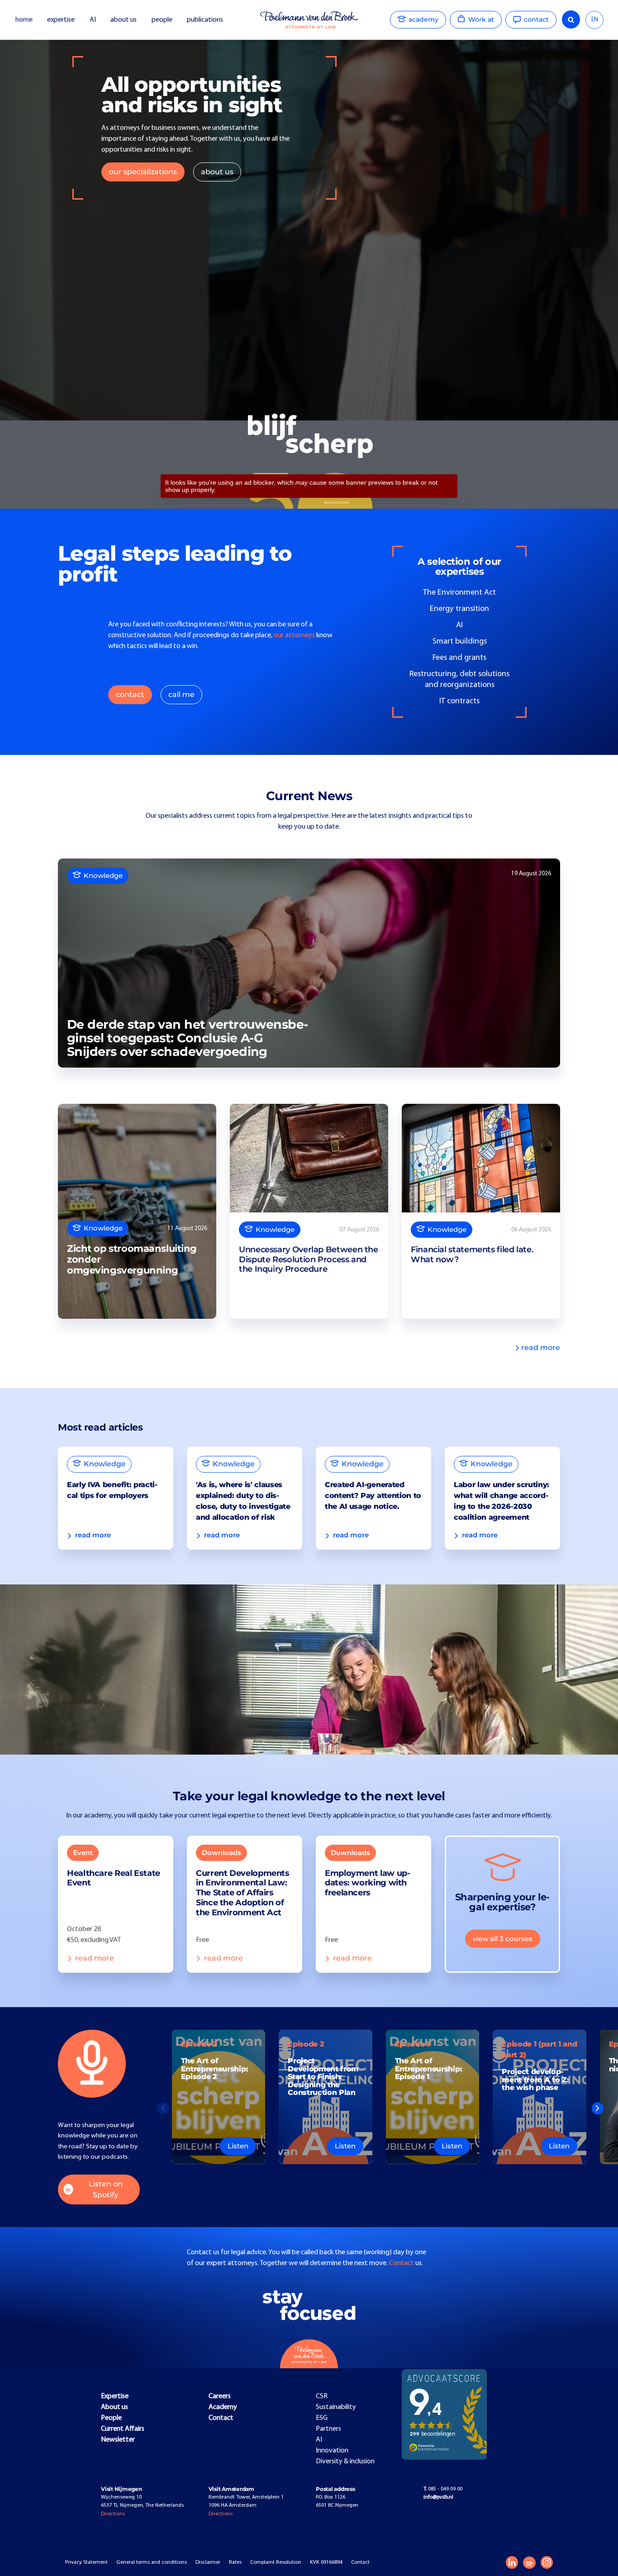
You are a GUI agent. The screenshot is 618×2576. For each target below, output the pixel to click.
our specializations (143, 172)
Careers (220, 2396)
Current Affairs (123, 2429)
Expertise (115, 2396)
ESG (322, 2418)
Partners (328, 2429)
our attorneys (294, 635)
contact (130, 694)
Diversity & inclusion (345, 2462)
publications (206, 20)
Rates (235, 2562)
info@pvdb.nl (438, 2497)
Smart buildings (460, 642)
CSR (322, 2396)
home (24, 20)
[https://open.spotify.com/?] (529, 2563)
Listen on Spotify (106, 2189)
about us (124, 20)
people (162, 20)
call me (181, 694)
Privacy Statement (86, 2562)
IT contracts (459, 701)
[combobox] (594, 20)
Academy (223, 2407)
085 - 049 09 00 (443, 2489)
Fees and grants (459, 658)
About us (114, 2407)
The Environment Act (459, 593)
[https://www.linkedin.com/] (512, 2562)
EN (595, 20)
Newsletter (118, 2440)
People (111, 2418)
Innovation (332, 2451)
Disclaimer (208, 2562)
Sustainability (336, 2407)
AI (93, 20)
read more (541, 1348)
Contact (402, 2263)
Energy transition (459, 609)
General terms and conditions (152, 2562)
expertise (61, 20)
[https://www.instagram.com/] (547, 2562)
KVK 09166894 (326, 2562)
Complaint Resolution (276, 2562)
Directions (113, 2514)
